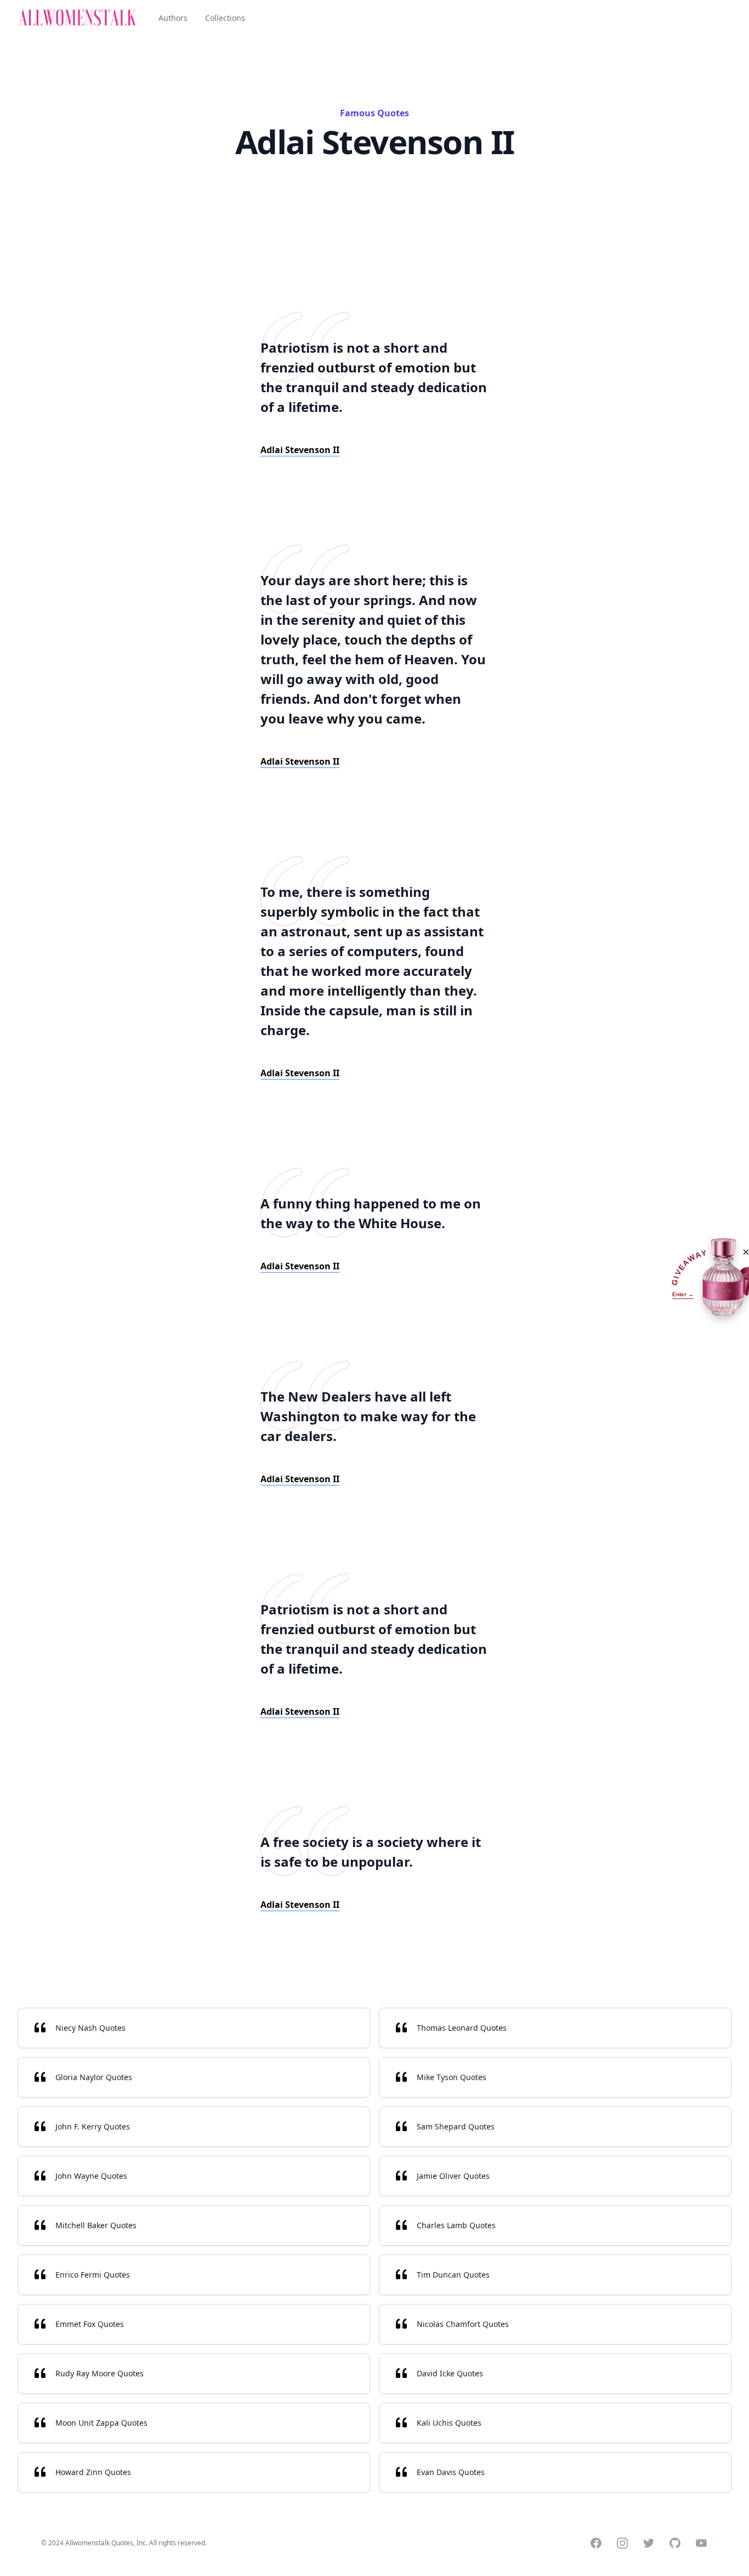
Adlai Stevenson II (300, 450)
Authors (173, 18)
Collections (225, 18)
